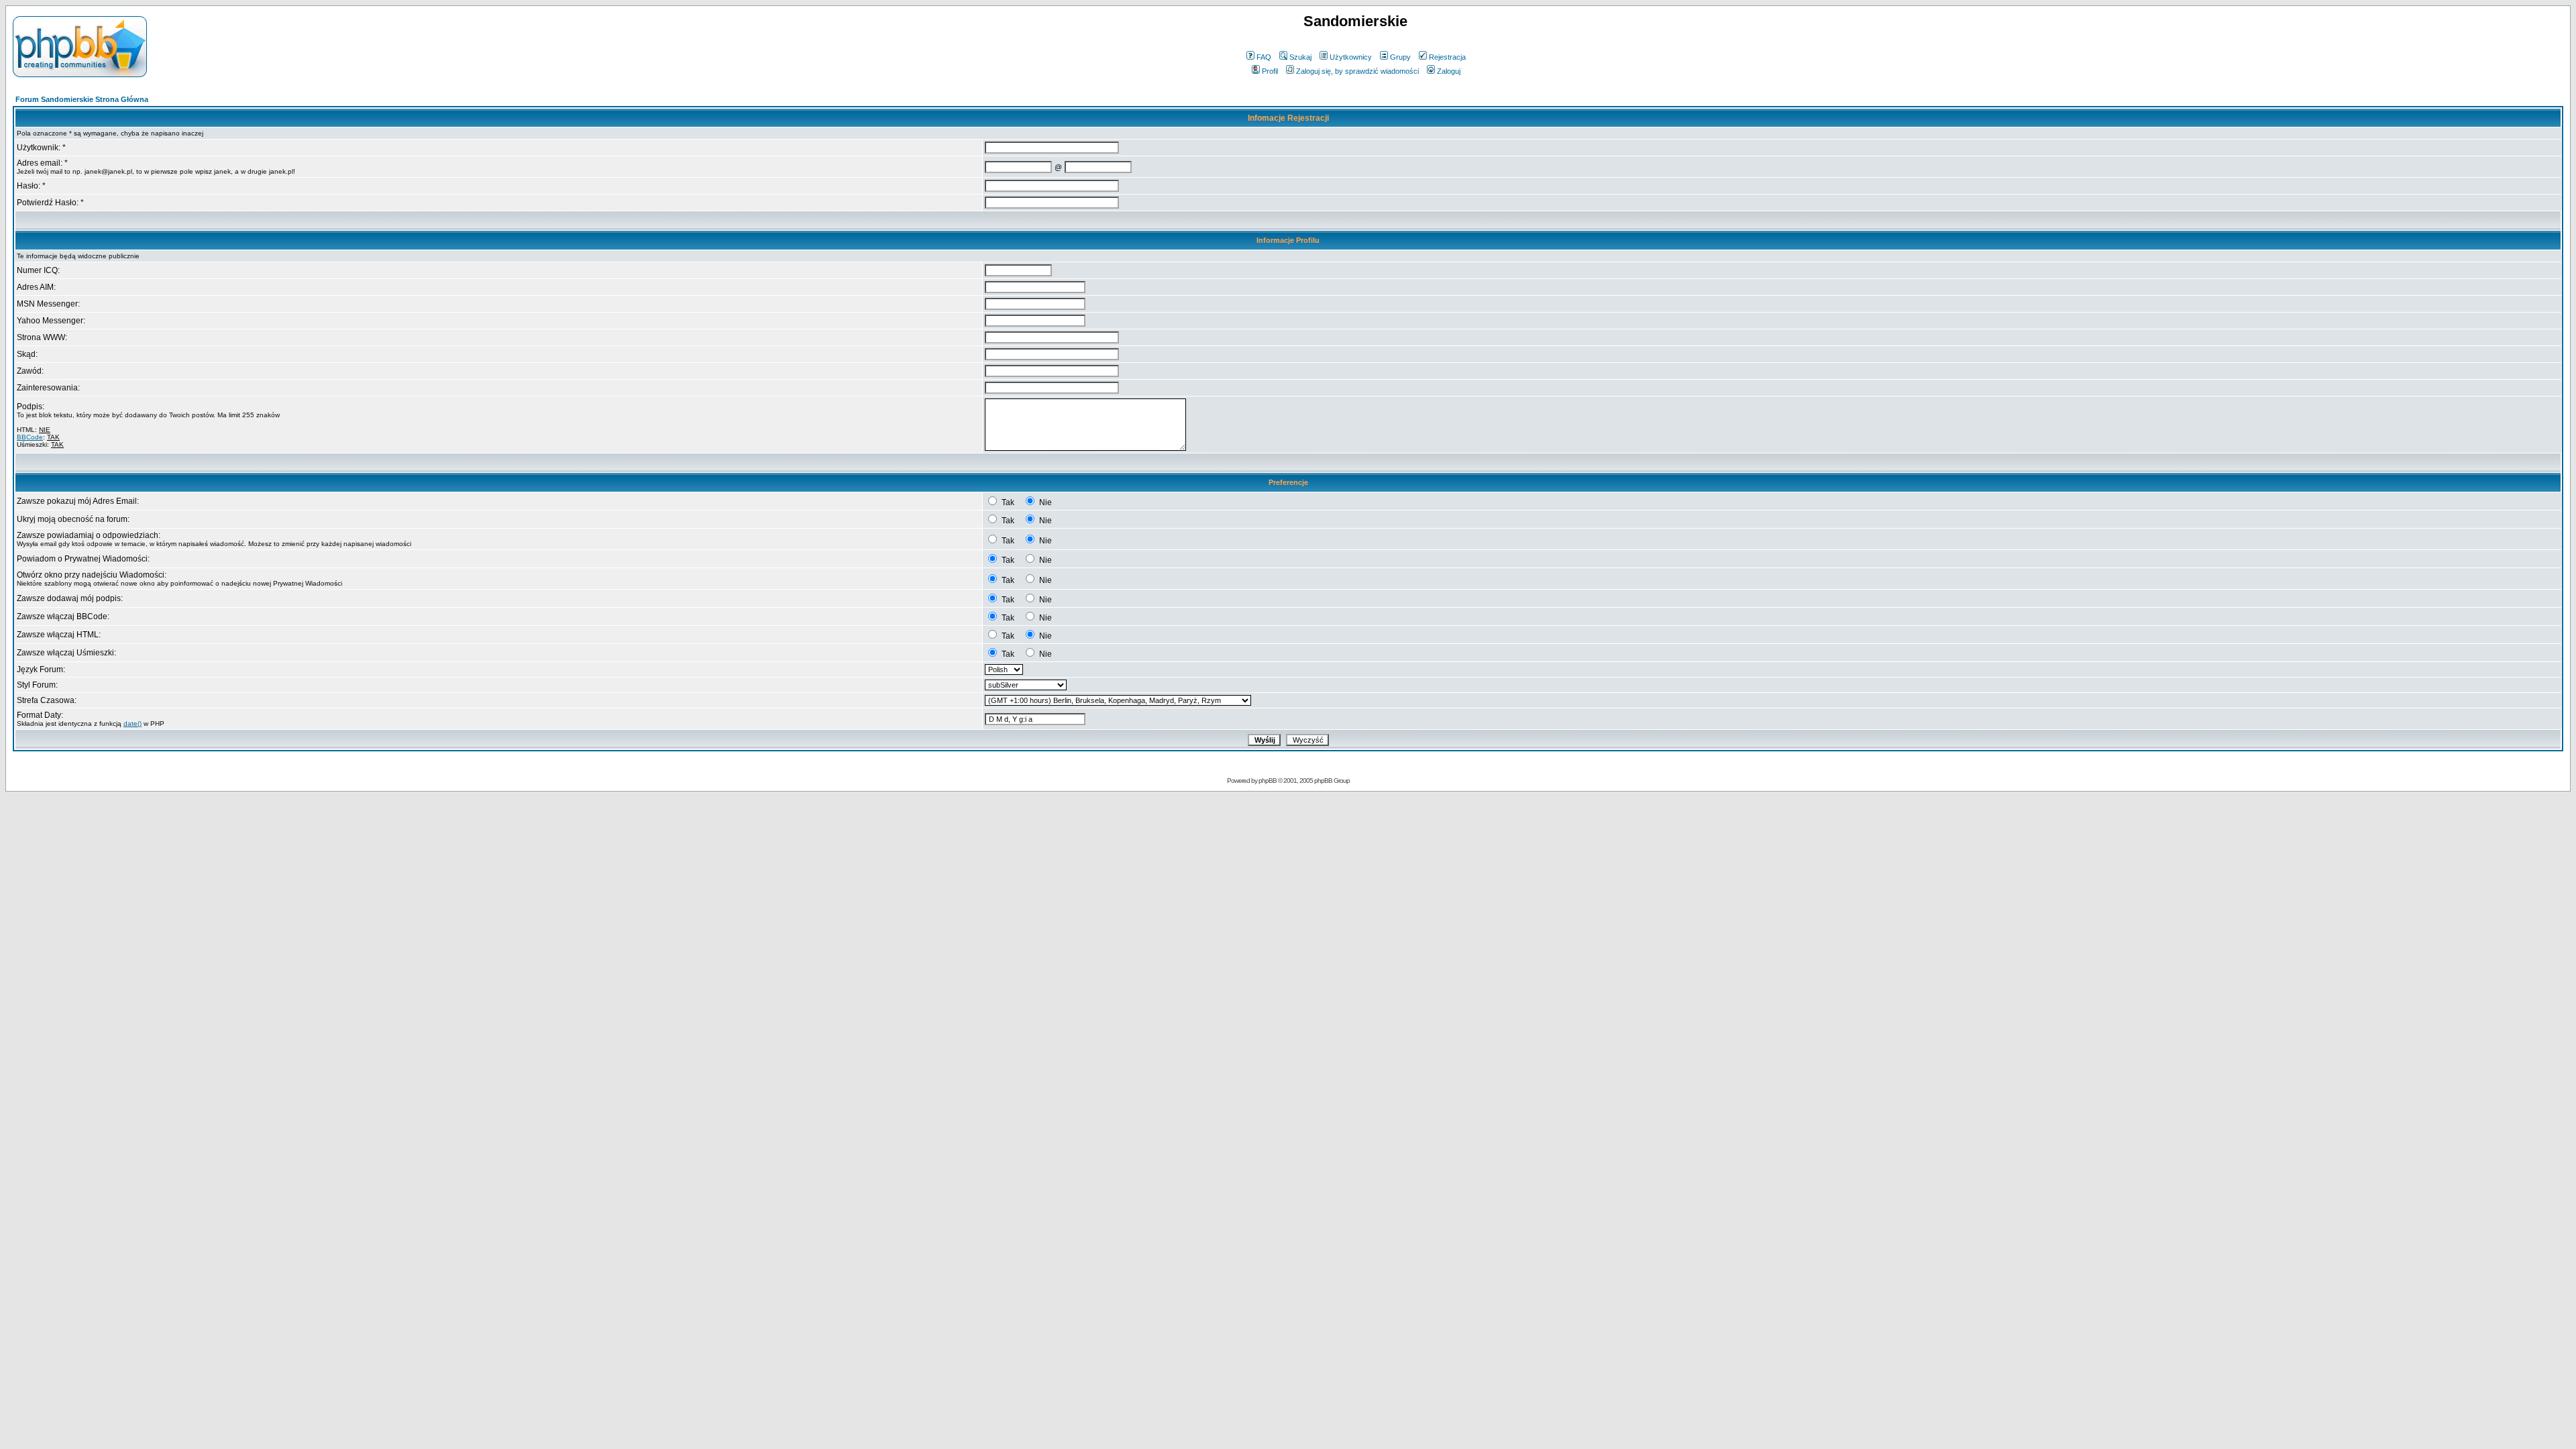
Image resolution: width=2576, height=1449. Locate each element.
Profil (1270, 71)
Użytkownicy (1351, 57)
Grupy (1400, 57)
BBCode (30, 437)
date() (132, 723)
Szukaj (1300, 57)
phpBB (1268, 781)
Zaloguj (1449, 71)
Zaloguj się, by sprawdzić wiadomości (1357, 71)
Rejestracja (1447, 57)
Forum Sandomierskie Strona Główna (82, 99)
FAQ (1264, 57)
